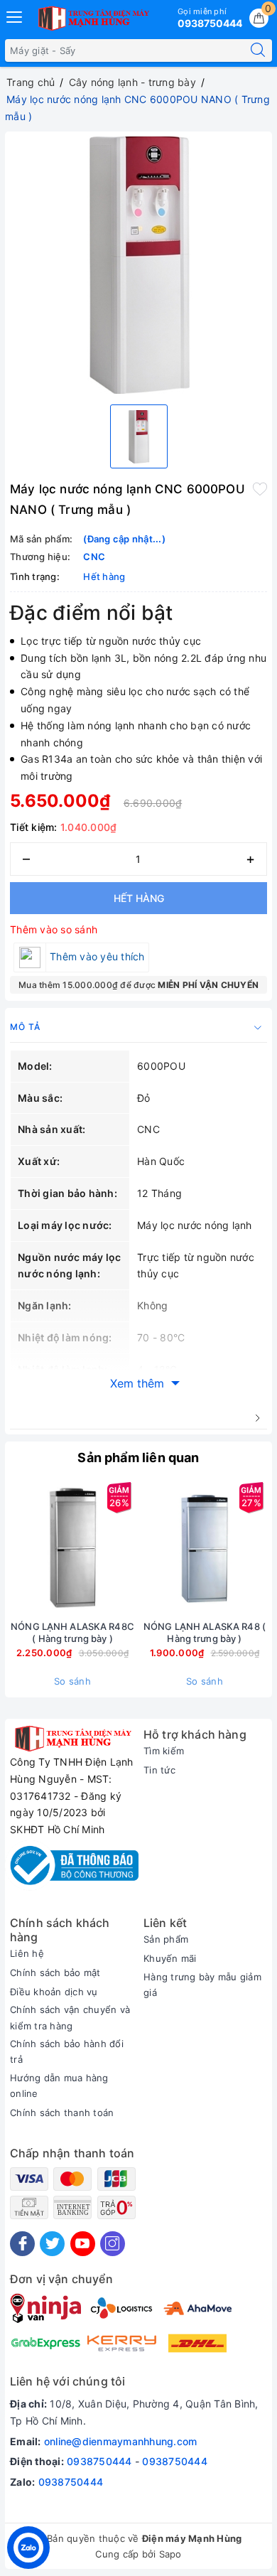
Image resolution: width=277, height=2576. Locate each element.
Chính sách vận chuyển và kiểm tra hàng (70, 2017)
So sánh (72, 1681)
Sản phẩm (166, 1939)
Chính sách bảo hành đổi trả (67, 2051)
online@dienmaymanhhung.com (121, 2441)
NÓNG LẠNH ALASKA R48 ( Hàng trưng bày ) (205, 1632)
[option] (138, 265)
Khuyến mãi (170, 1958)
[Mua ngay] (138, 1547)
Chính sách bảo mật (55, 1973)
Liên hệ (27, 1953)
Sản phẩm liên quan (138, 1458)
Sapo (170, 2554)
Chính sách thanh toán (62, 2113)
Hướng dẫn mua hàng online (59, 2086)
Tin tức (159, 1770)
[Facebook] (22, 2244)
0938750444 (99, 2461)
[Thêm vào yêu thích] (260, 488)
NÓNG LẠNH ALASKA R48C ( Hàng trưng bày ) (72, 1632)
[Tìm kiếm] (258, 50)
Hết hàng (139, 898)
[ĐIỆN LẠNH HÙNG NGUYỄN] (92, 18)
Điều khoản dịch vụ (54, 1992)
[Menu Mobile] (15, 15)
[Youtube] (83, 2244)
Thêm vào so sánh (54, 929)
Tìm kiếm (164, 1751)
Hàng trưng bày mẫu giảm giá (202, 1985)
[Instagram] (113, 2244)
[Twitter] (52, 2244)
